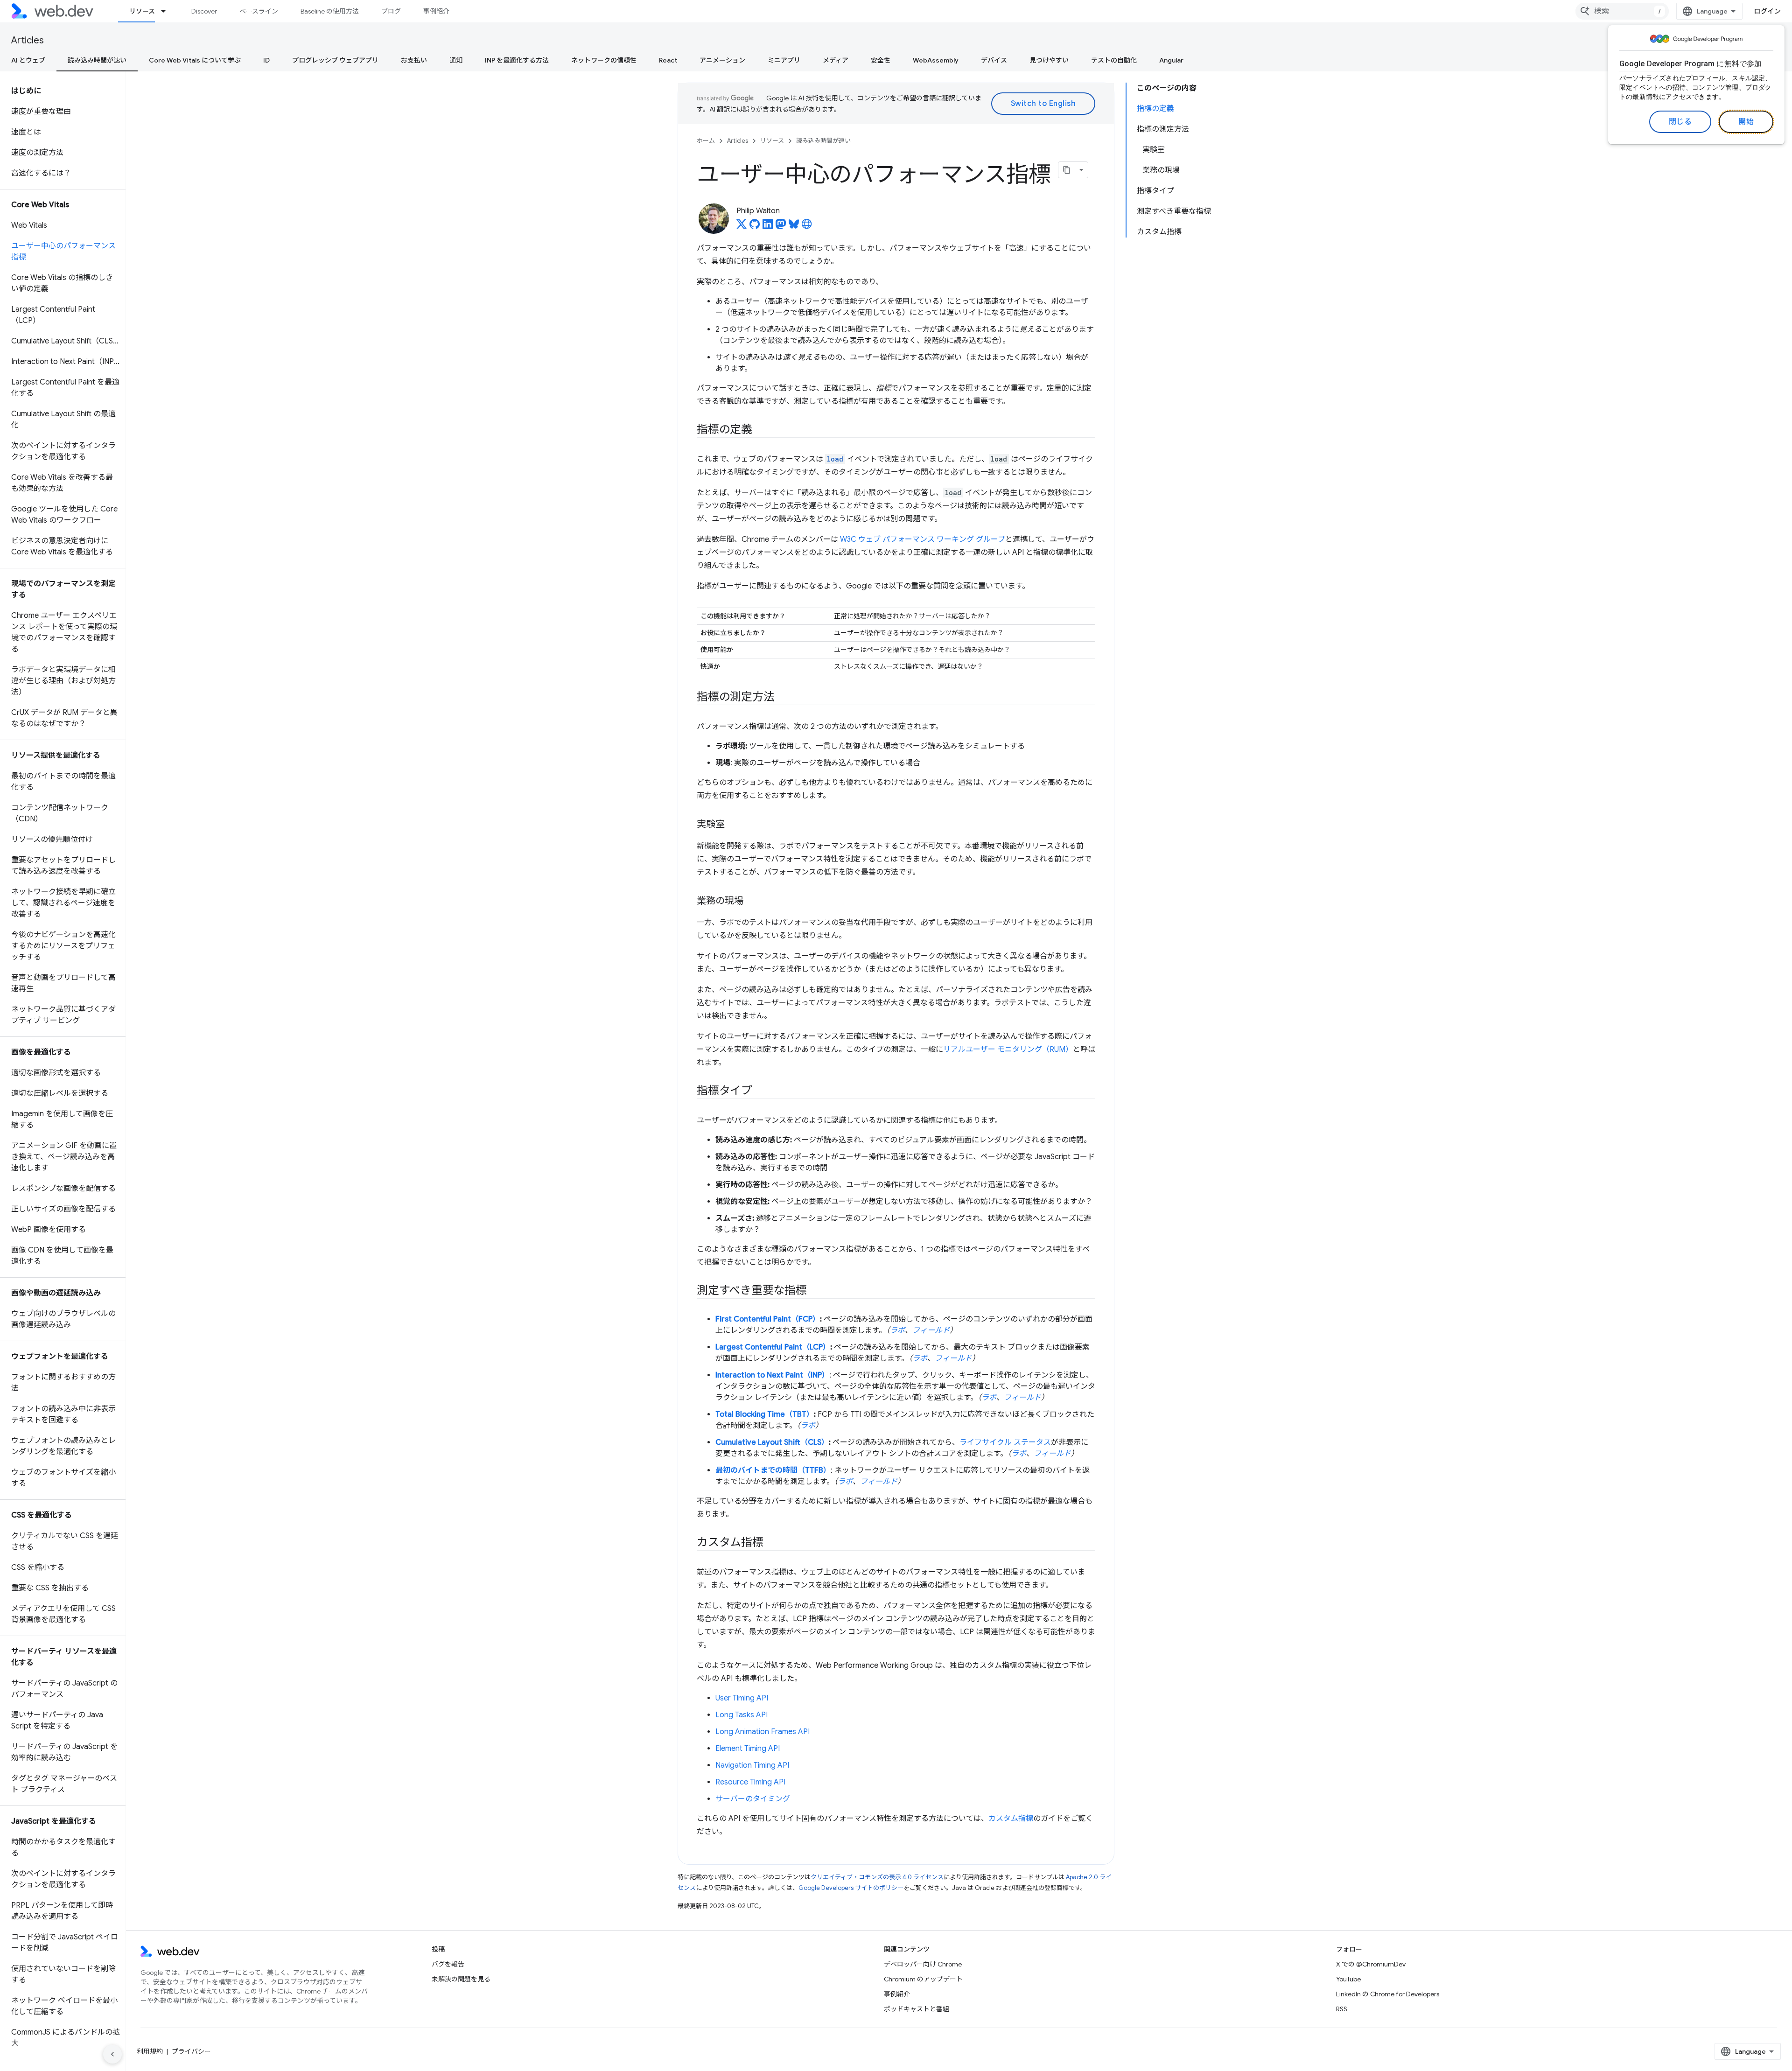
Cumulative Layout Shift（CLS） (772, 1442)
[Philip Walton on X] (742, 227)
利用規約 (150, 2051)
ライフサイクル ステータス (1005, 1442)
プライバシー (191, 2051)
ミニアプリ (784, 60)
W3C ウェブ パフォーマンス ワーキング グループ (923, 539)
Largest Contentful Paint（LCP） (773, 1347)
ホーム (706, 141)
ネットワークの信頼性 (604, 60)
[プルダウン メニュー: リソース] (168, 11)
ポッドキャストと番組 (917, 2009)
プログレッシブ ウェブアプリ (335, 60)
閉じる (1680, 122)
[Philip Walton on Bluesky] (794, 227)
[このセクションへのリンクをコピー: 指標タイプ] (761, 1091)
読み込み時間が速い (97, 60)
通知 (456, 60)
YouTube (1348, 1979)
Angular (1171, 60)
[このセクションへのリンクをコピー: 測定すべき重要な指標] (815, 1291)
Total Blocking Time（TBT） (765, 1414)
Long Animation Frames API (763, 1732)
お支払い (414, 60)
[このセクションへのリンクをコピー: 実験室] (733, 825)
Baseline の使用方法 (330, 11)
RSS (1342, 2009)
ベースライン (259, 11)
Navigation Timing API (752, 1765)
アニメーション (722, 60)
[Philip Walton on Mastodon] (781, 227)
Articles (28, 40)
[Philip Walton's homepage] (807, 227)
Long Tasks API (742, 1715)
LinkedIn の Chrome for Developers (1388, 1994)
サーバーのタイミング (753, 1799)
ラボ (897, 1330)
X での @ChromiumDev (1371, 1964)
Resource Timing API (750, 1782)
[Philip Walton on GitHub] (755, 227)
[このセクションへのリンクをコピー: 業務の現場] (752, 902)
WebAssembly (936, 60)
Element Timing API (748, 1749)
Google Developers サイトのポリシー (851, 1888)
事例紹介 (436, 11)
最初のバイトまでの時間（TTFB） (773, 1470)
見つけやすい (1049, 60)
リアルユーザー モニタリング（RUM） (1008, 1049)
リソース (142, 11)
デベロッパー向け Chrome (923, 1964)
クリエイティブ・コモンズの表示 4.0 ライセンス (877, 1877)
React (668, 60)
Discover (204, 11)
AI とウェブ (28, 60)
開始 (1746, 122)
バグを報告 (448, 1964)
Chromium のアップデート (923, 1979)
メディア (836, 60)
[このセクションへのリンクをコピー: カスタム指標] (772, 1543)
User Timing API (742, 1698)
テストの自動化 (1114, 60)
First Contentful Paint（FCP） (768, 1319)
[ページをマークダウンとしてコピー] (1067, 170)
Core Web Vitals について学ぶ (195, 60)
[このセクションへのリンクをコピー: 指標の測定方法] (783, 698)
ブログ (391, 11)
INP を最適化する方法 (517, 60)
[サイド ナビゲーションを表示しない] (112, 2054)
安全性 (881, 60)
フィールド (931, 1330)
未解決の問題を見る (461, 1979)
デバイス (994, 60)
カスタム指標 (1011, 1819)
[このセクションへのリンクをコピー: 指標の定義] (761, 430)
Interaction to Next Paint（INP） (772, 1375)
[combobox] (1622, 11)
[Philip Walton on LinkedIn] (768, 227)
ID (266, 60)
